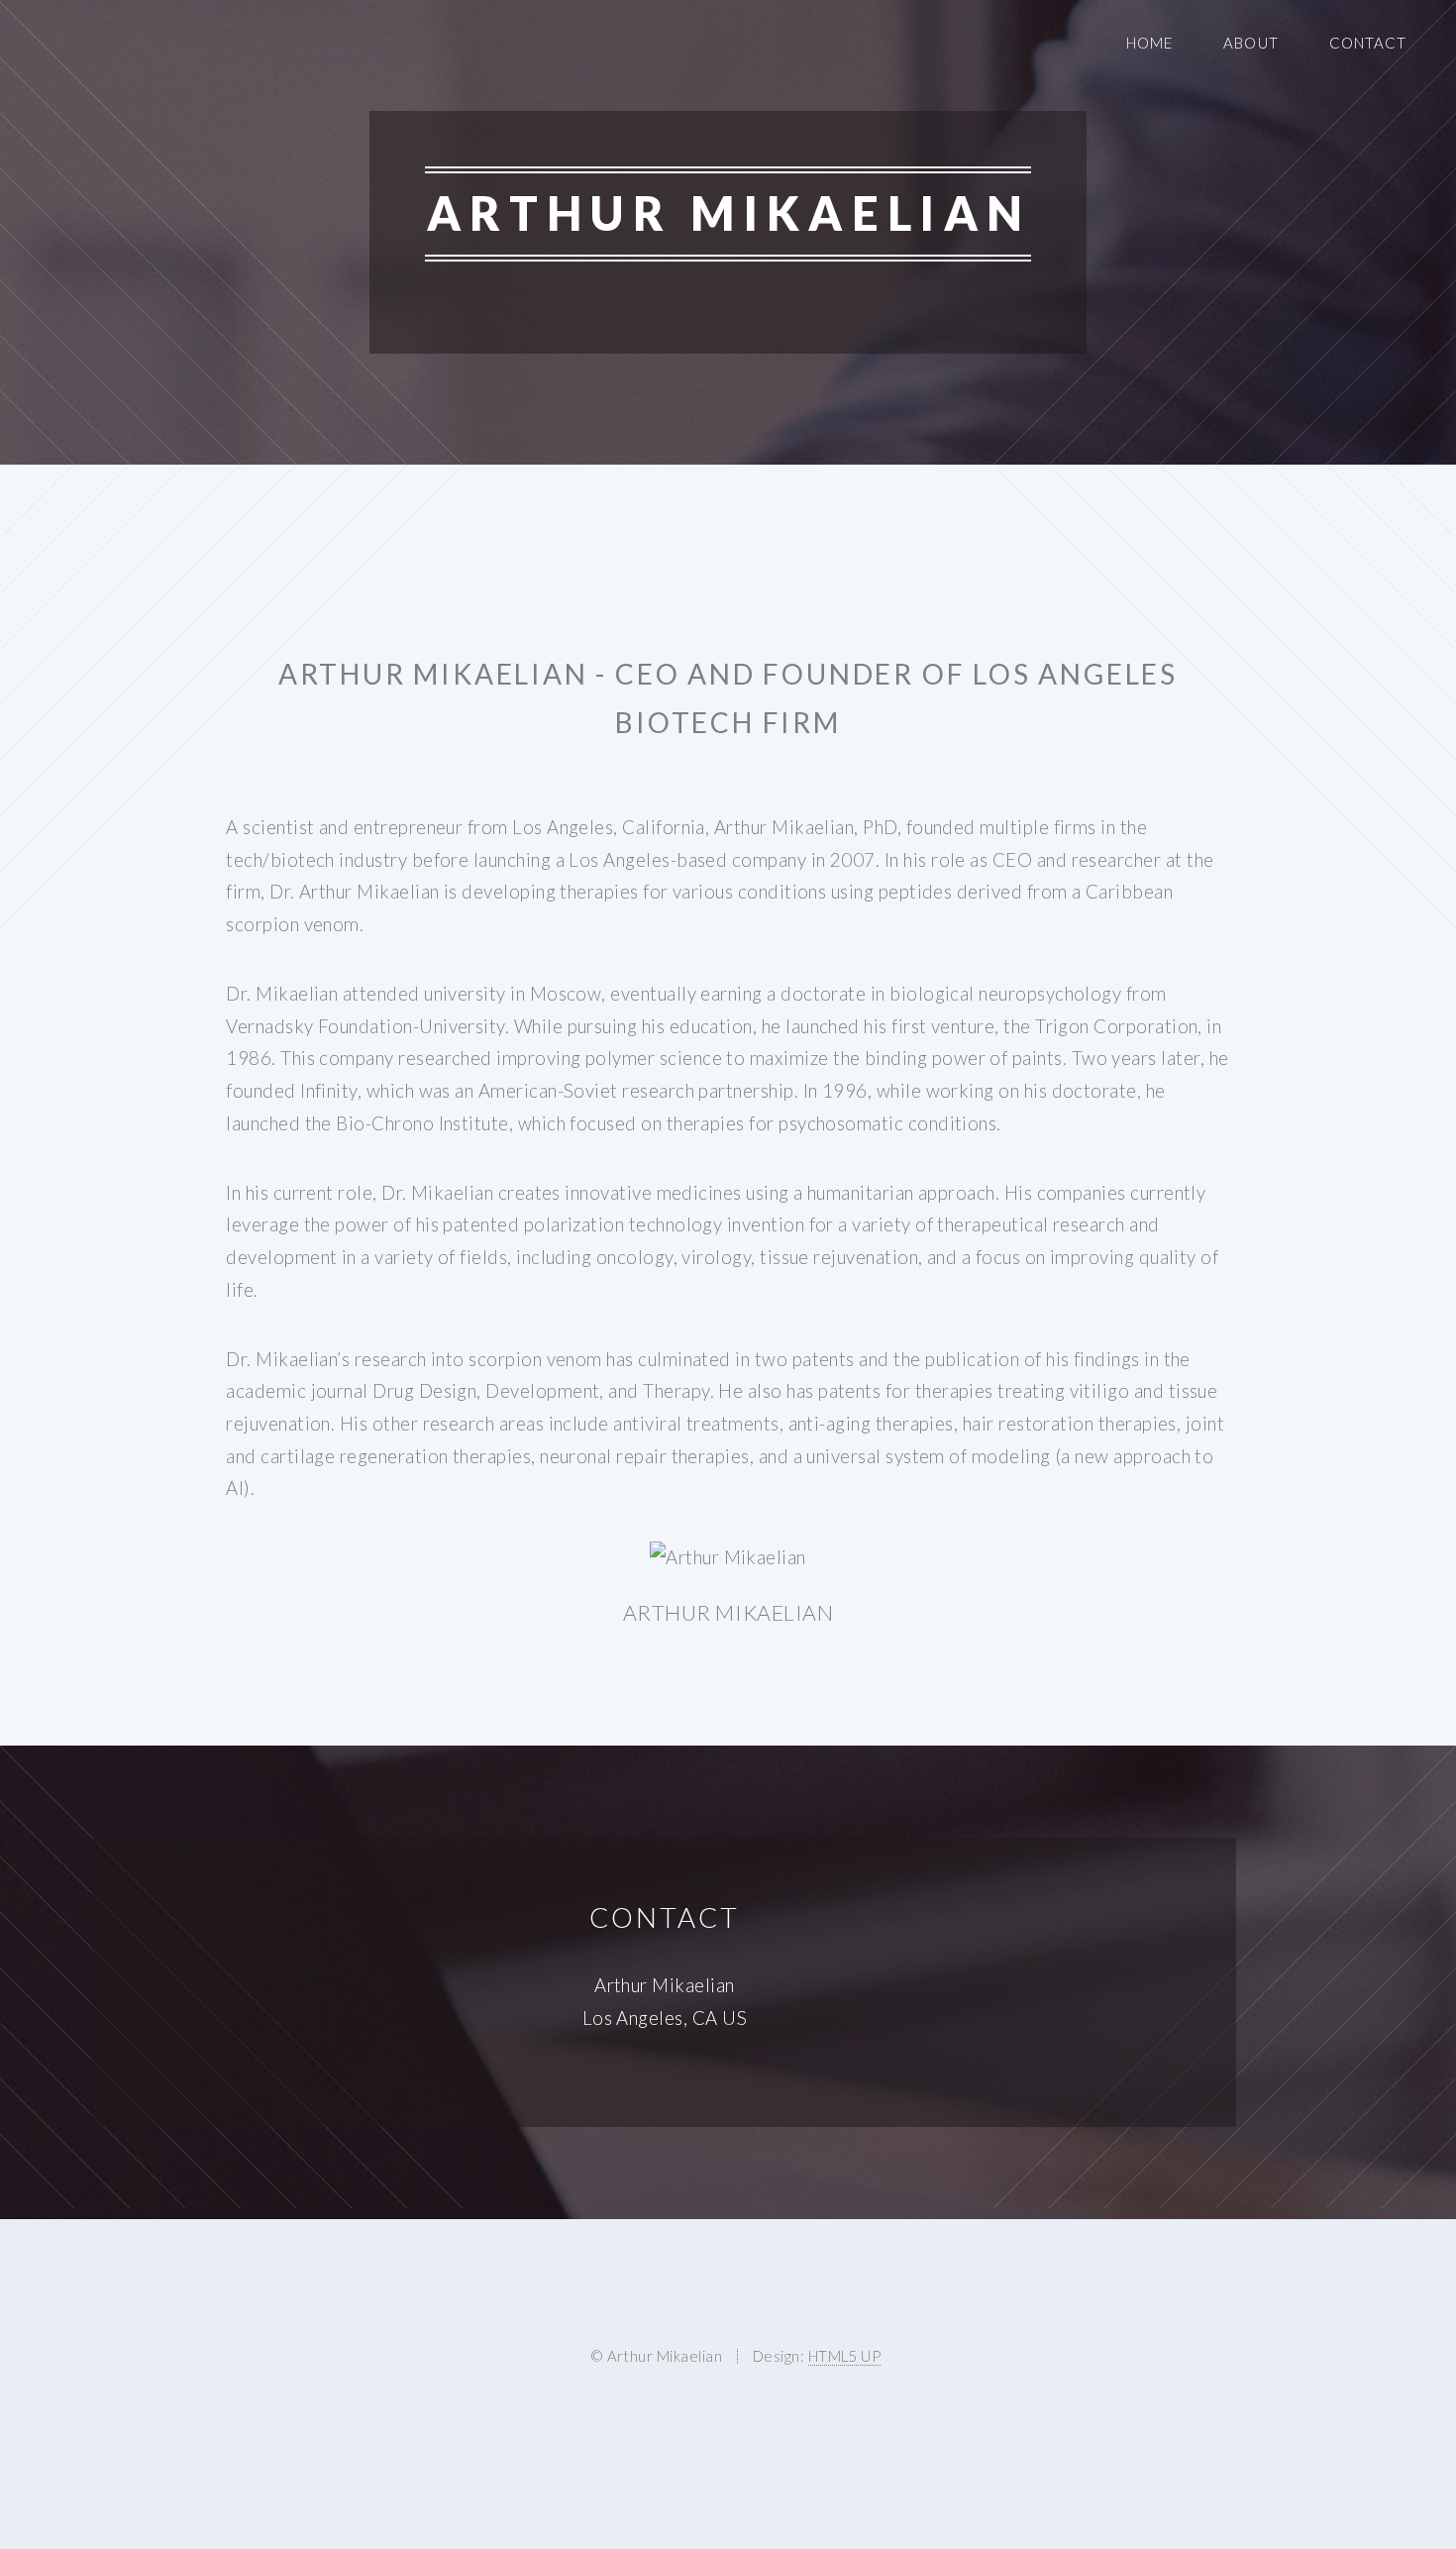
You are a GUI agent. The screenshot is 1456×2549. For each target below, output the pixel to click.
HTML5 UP (845, 2356)
